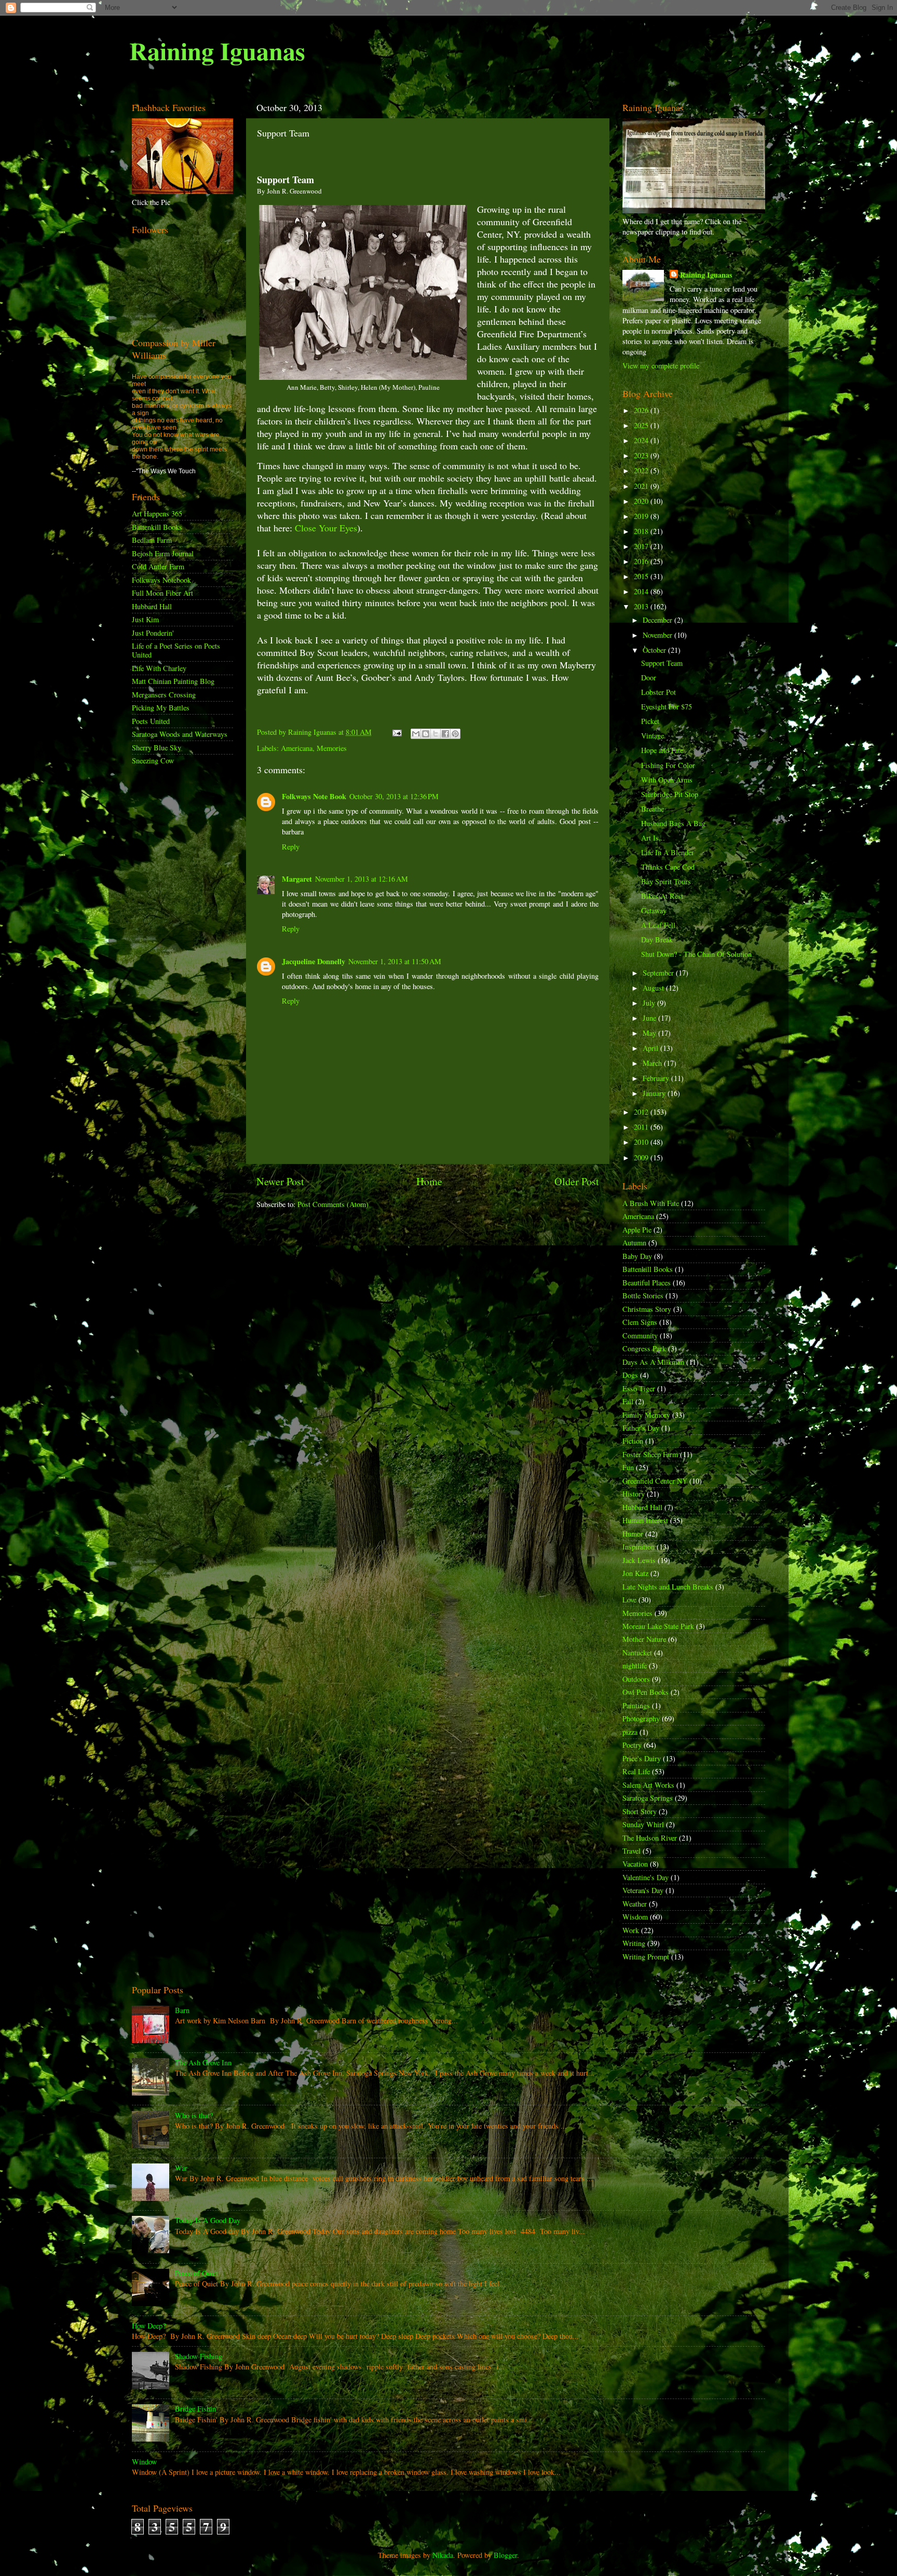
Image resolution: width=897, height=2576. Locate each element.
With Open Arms (667, 780)
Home (429, 1181)
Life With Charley (159, 668)
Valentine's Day (645, 1877)
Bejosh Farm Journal (163, 553)
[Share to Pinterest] (455, 734)
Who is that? (194, 2115)
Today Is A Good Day (208, 2220)
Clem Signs (640, 1322)
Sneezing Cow (153, 761)
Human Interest (645, 1520)
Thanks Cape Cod (668, 867)
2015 (642, 576)
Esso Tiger (639, 1388)
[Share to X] (436, 734)
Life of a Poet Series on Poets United (176, 650)
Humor (633, 1534)
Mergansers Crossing (164, 695)
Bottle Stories (643, 1296)
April (651, 1048)
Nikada (443, 2555)
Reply (291, 847)
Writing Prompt (646, 1957)
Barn (182, 2010)
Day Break (657, 940)
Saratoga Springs (648, 1798)
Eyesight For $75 (667, 707)
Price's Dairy (642, 1758)
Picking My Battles (161, 708)
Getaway (654, 910)
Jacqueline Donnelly (314, 961)
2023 (642, 455)
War (181, 2168)
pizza (630, 1732)
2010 (642, 1142)
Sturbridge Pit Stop (670, 794)
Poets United (151, 721)
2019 (642, 516)
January (655, 1093)
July (650, 1003)
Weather (635, 1904)
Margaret (297, 879)
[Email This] (416, 734)
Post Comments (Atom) (333, 1204)
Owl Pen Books (645, 1692)
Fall (628, 1401)
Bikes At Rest (662, 896)
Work (631, 1930)
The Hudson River (650, 1838)
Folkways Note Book (314, 796)
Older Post (577, 1181)
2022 (642, 470)
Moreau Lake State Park (658, 1626)
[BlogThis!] (426, 734)
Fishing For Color (668, 765)
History (634, 1494)
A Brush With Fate (651, 1203)
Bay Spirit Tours (666, 881)
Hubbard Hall (152, 606)
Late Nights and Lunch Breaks (668, 1587)
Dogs (630, 1375)
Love (629, 1600)
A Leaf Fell (658, 925)
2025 (642, 425)
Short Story (640, 1811)
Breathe (653, 809)
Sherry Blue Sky (157, 748)
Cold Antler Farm (158, 566)
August (654, 988)
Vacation (635, 1864)
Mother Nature (644, 1639)
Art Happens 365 (157, 513)
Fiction (633, 1441)
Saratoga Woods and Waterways (180, 734)
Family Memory (646, 1415)
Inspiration (638, 1547)
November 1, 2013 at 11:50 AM (395, 961)
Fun (628, 1467)
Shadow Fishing (199, 2356)
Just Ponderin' (153, 633)
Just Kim (145, 619)
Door (649, 677)
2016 (642, 561)
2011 (642, 1127)
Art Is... (653, 838)
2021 (642, 486)
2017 (642, 546)
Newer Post (280, 1181)
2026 (642, 410)
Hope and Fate (662, 750)
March (653, 1063)
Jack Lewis (639, 1560)
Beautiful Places (647, 1283)
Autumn (634, 1243)
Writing (634, 1943)
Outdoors (636, 1679)
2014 (642, 591)
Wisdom (635, 1917)
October (655, 650)
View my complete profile (661, 366)
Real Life (636, 1771)
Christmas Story (647, 1309)
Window (144, 2462)
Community (640, 1335)
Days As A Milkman (653, 1362)
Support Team (662, 663)
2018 (642, 531)
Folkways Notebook (161, 580)
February (657, 1078)
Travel (631, 1851)
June (650, 1018)
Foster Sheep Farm (650, 1454)
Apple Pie (637, 1230)
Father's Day (641, 1428)
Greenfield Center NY (655, 1481)
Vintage (653, 736)
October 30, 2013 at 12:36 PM (394, 796)
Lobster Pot (658, 692)
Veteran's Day (643, 1890)
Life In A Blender (668, 852)
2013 (642, 606)
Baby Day (637, 1256)
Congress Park (644, 1348)
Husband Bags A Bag (673, 823)
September (659, 973)
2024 (642, 440)
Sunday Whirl (643, 1824)
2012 (642, 1112)
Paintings (636, 1705)
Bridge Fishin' (196, 2409)
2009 (642, 1157)
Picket (650, 721)
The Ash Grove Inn (203, 2063)
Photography (641, 1718)
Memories (332, 748)
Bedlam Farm (152, 540)
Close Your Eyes (326, 528)
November (658, 635)
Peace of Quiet (196, 2273)
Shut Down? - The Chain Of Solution (696, 954)
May (650, 1033)
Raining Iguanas (217, 50)
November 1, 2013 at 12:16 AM (362, 879)
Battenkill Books (157, 527)
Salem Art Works (648, 1785)
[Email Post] (396, 732)
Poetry (632, 1745)
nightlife (635, 1666)
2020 (642, 501)
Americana (297, 748)
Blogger (505, 2555)
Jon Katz (635, 1573)
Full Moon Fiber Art (162, 593)
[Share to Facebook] (445, 734)
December (658, 620)
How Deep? (149, 2326)
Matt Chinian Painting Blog (173, 681)
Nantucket (637, 1653)
